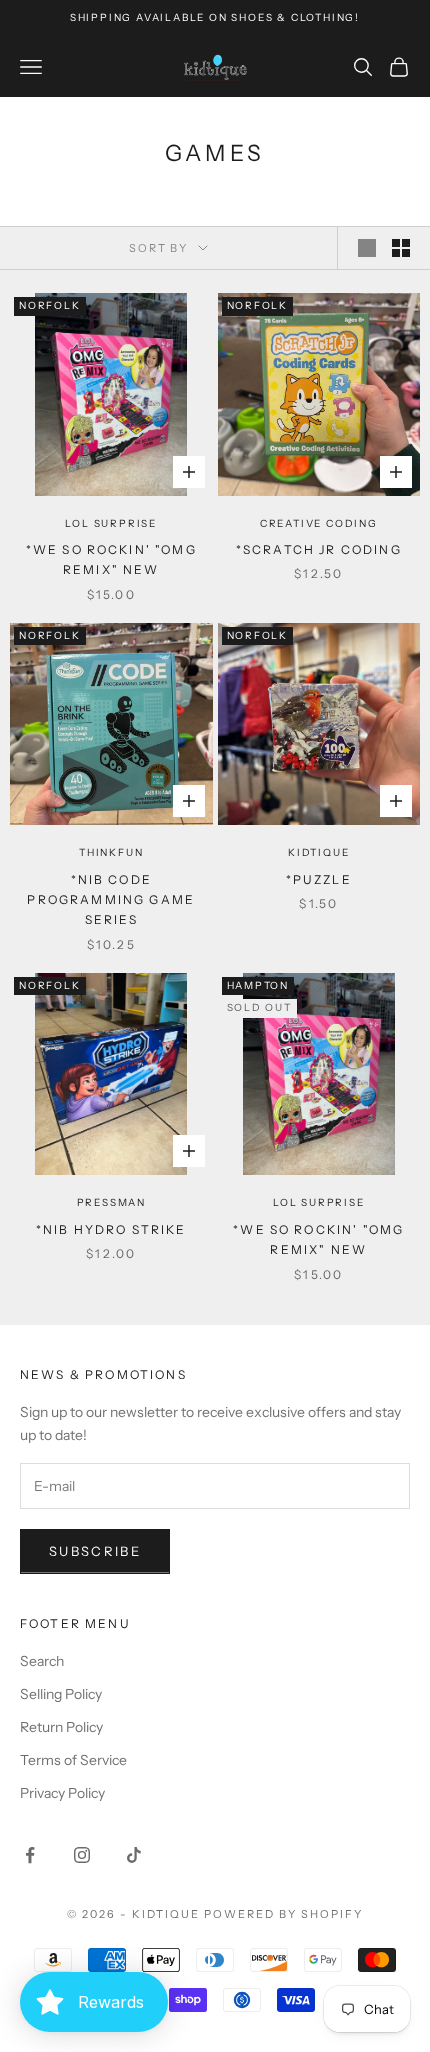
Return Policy (61, 1727)
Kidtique (318, 852)
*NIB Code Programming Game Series (111, 900)
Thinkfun (111, 852)
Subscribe (95, 1551)
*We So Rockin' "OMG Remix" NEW (111, 559)
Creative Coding (319, 523)
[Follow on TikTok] (134, 1855)
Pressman (111, 1202)
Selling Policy (61, 1694)
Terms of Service (73, 1760)
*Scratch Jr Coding (319, 549)
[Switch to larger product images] (367, 248)
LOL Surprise (111, 523)
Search (42, 1661)
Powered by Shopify (283, 1914)
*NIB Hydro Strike (111, 1229)
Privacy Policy (62, 1793)
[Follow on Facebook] (30, 1855)
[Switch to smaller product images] (401, 248)
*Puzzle (319, 879)
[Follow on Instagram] (82, 1855)
